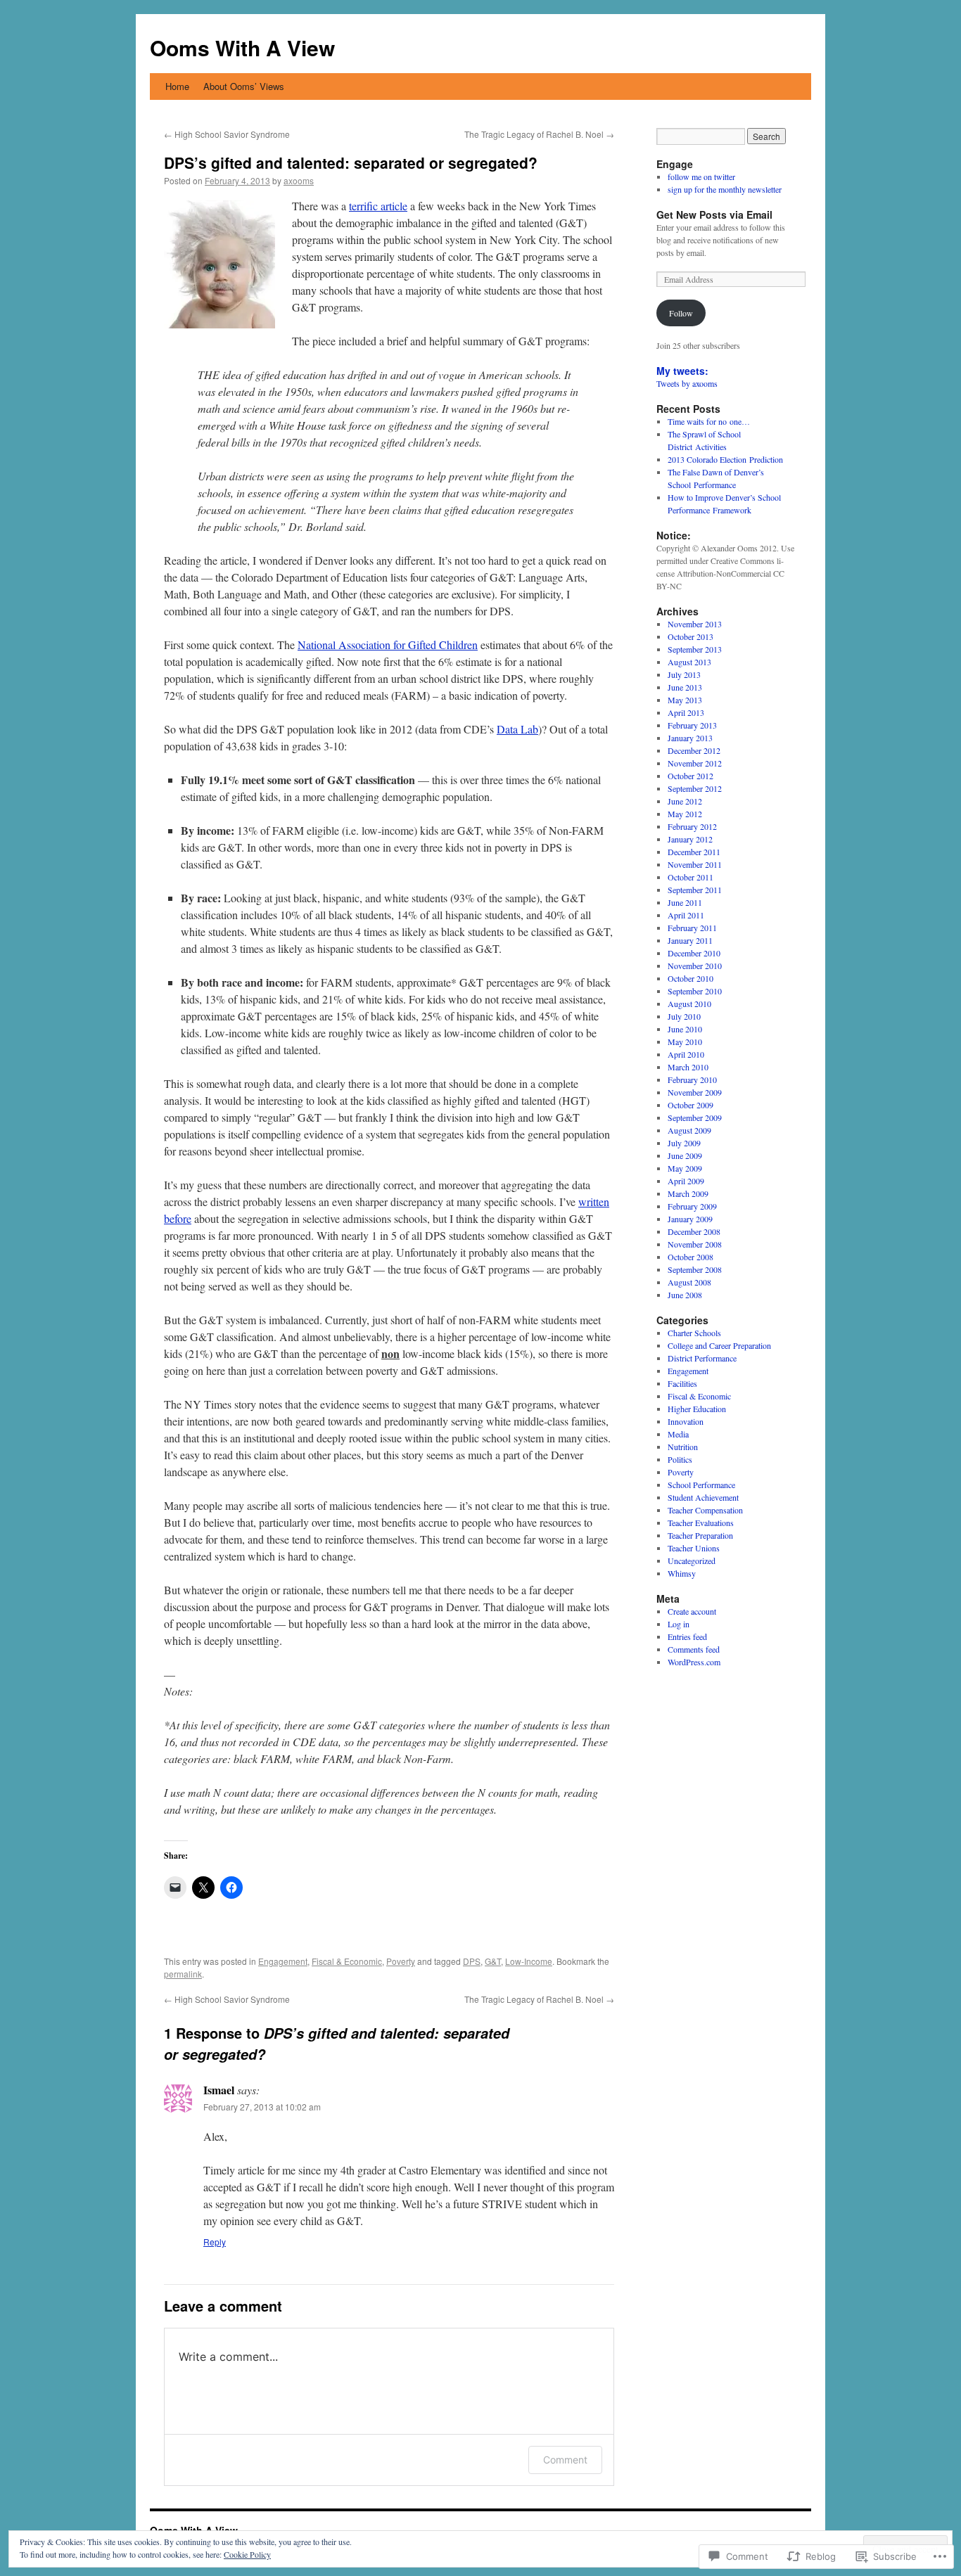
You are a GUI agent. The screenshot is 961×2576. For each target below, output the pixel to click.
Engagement (283, 1961)
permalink (183, 1974)
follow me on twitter (701, 177)
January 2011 (690, 940)
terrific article (378, 206)
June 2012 (685, 801)
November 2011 (695, 864)
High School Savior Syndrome (227, 134)
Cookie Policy (247, 2554)
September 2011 (695, 890)
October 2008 (690, 1257)
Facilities (682, 1383)
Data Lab (517, 729)
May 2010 (685, 1042)
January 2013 (690, 738)
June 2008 (685, 1295)
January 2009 (690, 1219)
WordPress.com (694, 1662)
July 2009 (684, 1143)
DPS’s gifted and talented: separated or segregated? (351, 162)
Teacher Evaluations (701, 1523)
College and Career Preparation (719, 1345)
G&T (493, 1961)
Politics (680, 1459)
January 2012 (690, 839)
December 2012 (694, 750)
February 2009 (692, 1206)
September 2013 (695, 649)
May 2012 (685, 814)
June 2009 (685, 1155)
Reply (215, 2242)
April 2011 (686, 915)
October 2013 (690, 636)
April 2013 (686, 712)
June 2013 (685, 687)
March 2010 (688, 1067)
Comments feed (694, 1649)
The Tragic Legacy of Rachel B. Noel (539, 134)
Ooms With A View (242, 47)
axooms (299, 180)
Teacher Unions (694, 1548)
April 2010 (686, 1054)
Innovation (686, 1421)
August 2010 (689, 1004)
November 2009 (695, 1092)
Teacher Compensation (705, 1510)
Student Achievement (703, 1497)
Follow (681, 313)
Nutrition (683, 1447)
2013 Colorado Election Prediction (725, 459)
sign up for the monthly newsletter (725, 189)
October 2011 (690, 877)
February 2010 (692, 1079)
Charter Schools (694, 1333)
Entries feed (687, 1636)
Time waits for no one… (709, 421)
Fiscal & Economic (347, 1961)
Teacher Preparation (700, 1535)
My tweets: (682, 371)
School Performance (701, 1485)
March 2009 (688, 1193)
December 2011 (694, 852)
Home (177, 86)
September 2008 (695, 1269)
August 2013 (689, 662)
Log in (679, 1624)
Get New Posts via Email (714, 214)
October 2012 (690, 776)
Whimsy (682, 1573)
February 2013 (692, 725)
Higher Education (697, 1409)
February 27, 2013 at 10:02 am (262, 2107)
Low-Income (529, 1961)
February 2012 (692, 826)
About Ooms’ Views (244, 86)
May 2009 (685, 1168)
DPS (472, 1961)
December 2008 (694, 1231)
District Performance (702, 1358)
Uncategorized (692, 1561)
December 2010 (694, 953)
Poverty (401, 1961)
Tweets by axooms (687, 383)
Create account (692, 1611)
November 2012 (695, 763)
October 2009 (690, 1105)
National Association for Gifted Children (388, 645)
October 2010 (690, 978)
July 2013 (684, 674)
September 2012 (695, 788)
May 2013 (685, 700)
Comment (565, 2460)
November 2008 (695, 1244)
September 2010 (695, 991)
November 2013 (695, 624)
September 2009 (695, 1117)
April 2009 (686, 1181)
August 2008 (689, 1282)
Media (678, 1434)
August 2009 (689, 1130)
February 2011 (692, 928)
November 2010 (695, 966)
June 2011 (685, 902)
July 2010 (684, 1016)
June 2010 (685, 1029)
